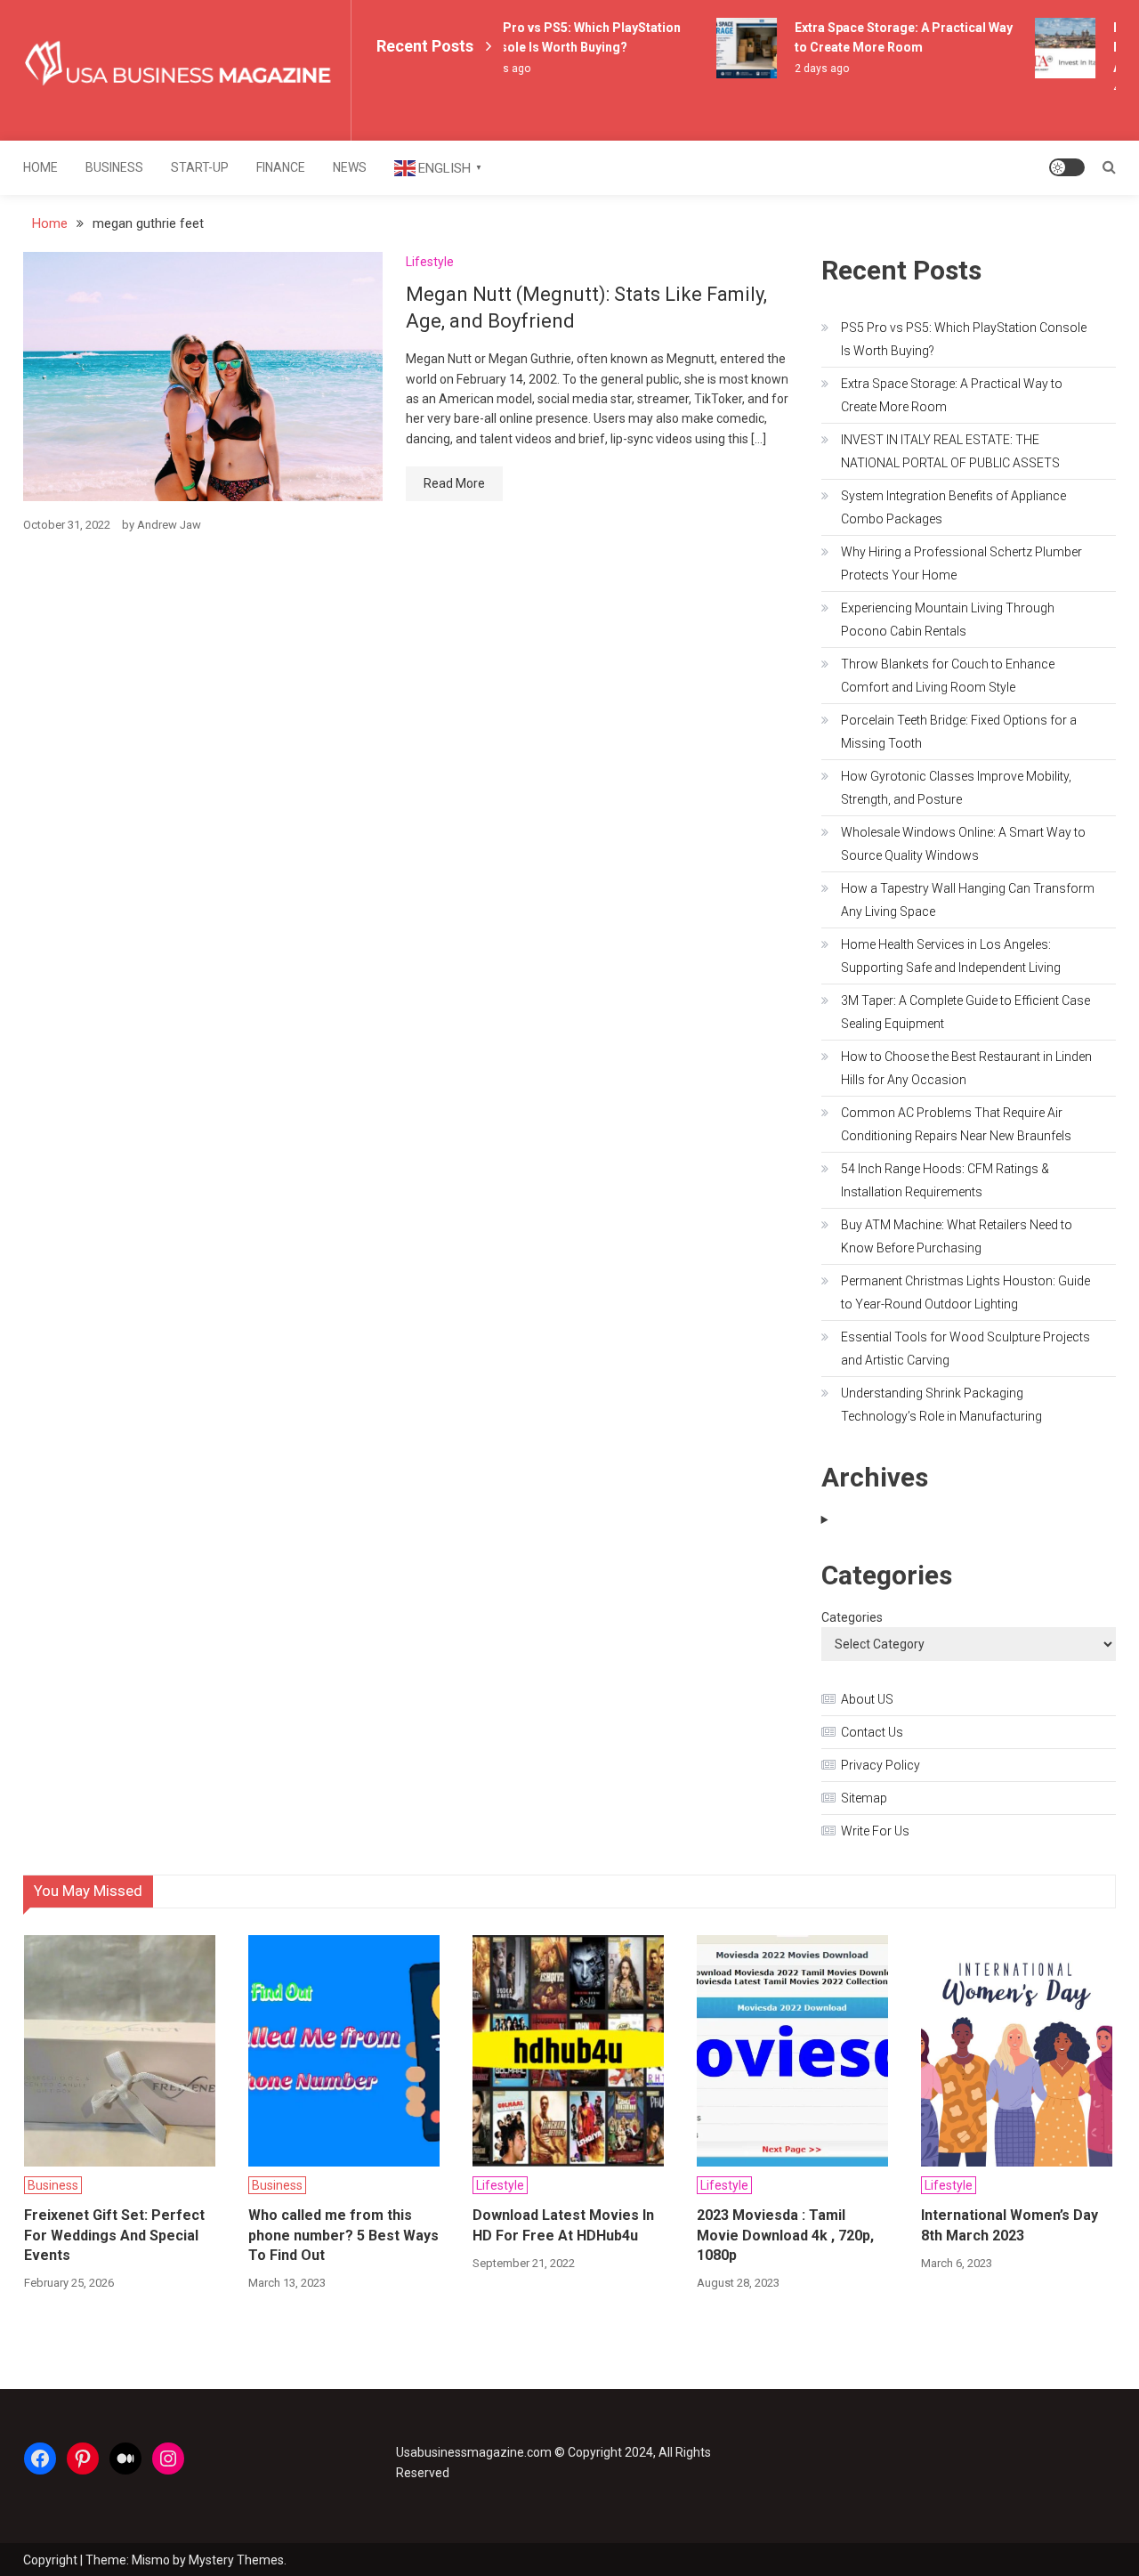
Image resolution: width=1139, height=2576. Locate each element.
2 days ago (809, 69)
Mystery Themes (236, 2560)
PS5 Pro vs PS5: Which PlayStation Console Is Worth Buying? (964, 339)
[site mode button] (1067, 167)
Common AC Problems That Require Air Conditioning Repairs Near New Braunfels (956, 1124)
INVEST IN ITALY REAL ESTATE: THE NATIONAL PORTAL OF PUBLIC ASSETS (950, 451)
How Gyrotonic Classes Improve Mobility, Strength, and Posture (956, 788)
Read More (454, 483)
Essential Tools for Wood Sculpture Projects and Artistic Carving (965, 1349)
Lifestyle (430, 262)
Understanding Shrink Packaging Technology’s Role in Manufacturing (941, 1405)
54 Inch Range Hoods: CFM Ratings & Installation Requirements (945, 1180)
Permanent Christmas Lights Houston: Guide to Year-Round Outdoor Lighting (965, 1292)
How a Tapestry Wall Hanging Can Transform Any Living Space (968, 900)
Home (40, 167)
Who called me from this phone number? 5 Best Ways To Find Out (343, 2235)
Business (114, 167)
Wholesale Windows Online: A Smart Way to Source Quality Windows (963, 844)
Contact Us (872, 1732)
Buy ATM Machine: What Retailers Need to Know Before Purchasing (957, 1236)
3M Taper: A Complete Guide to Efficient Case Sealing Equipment (965, 1012)
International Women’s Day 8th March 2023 (1010, 2225)
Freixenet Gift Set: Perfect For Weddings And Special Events (114, 2235)
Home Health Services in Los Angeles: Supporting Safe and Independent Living (951, 956)
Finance (281, 167)
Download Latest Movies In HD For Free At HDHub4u (563, 2225)
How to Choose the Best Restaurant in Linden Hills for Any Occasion (966, 1068)
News (350, 167)
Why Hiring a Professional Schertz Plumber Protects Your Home (961, 563)
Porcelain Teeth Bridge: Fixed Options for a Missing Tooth (959, 732)
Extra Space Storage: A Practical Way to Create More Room (952, 395)
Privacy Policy (881, 1765)
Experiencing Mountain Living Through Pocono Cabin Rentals (948, 620)
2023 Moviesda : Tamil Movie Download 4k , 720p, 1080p (785, 2235)
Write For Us (875, 1831)
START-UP (200, 167)
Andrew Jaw (169, 525)
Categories (852, 1617)
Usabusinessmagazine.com (474, 2452)
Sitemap (864, 1798)
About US (867, 1699)
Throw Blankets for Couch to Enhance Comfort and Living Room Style (948, 676)
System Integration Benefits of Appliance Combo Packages (953, 507)
